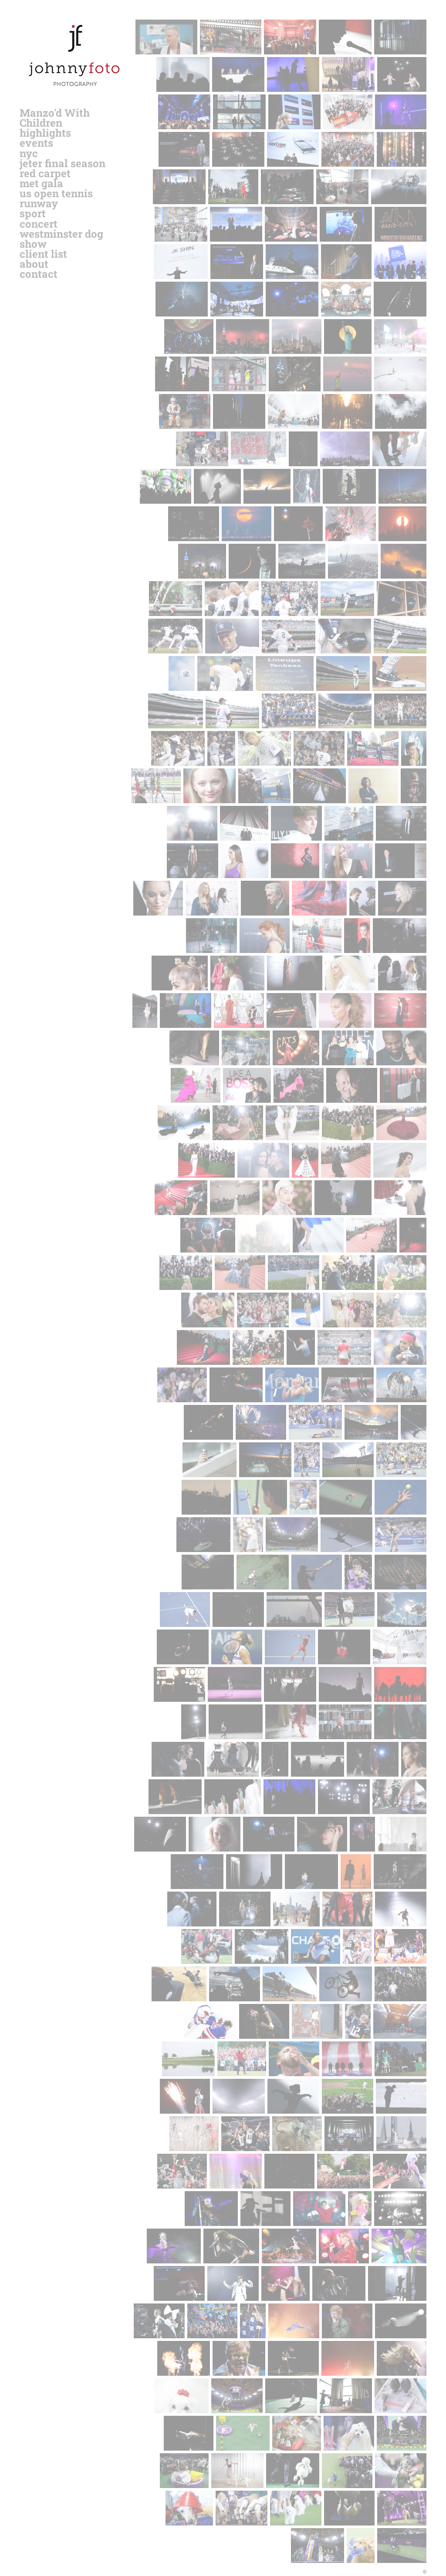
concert (39, 224)
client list (43, 254)
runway (39, 203)
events (36, 143)
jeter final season (63, 163)
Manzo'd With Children (55, 118)
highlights (45, 133)
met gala (41, 183)
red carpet (45, 173)
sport (33, 213)
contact (39, 274)
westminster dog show (61, 239)
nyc (29, 153)
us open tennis (56, 193)
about (34, 264)
